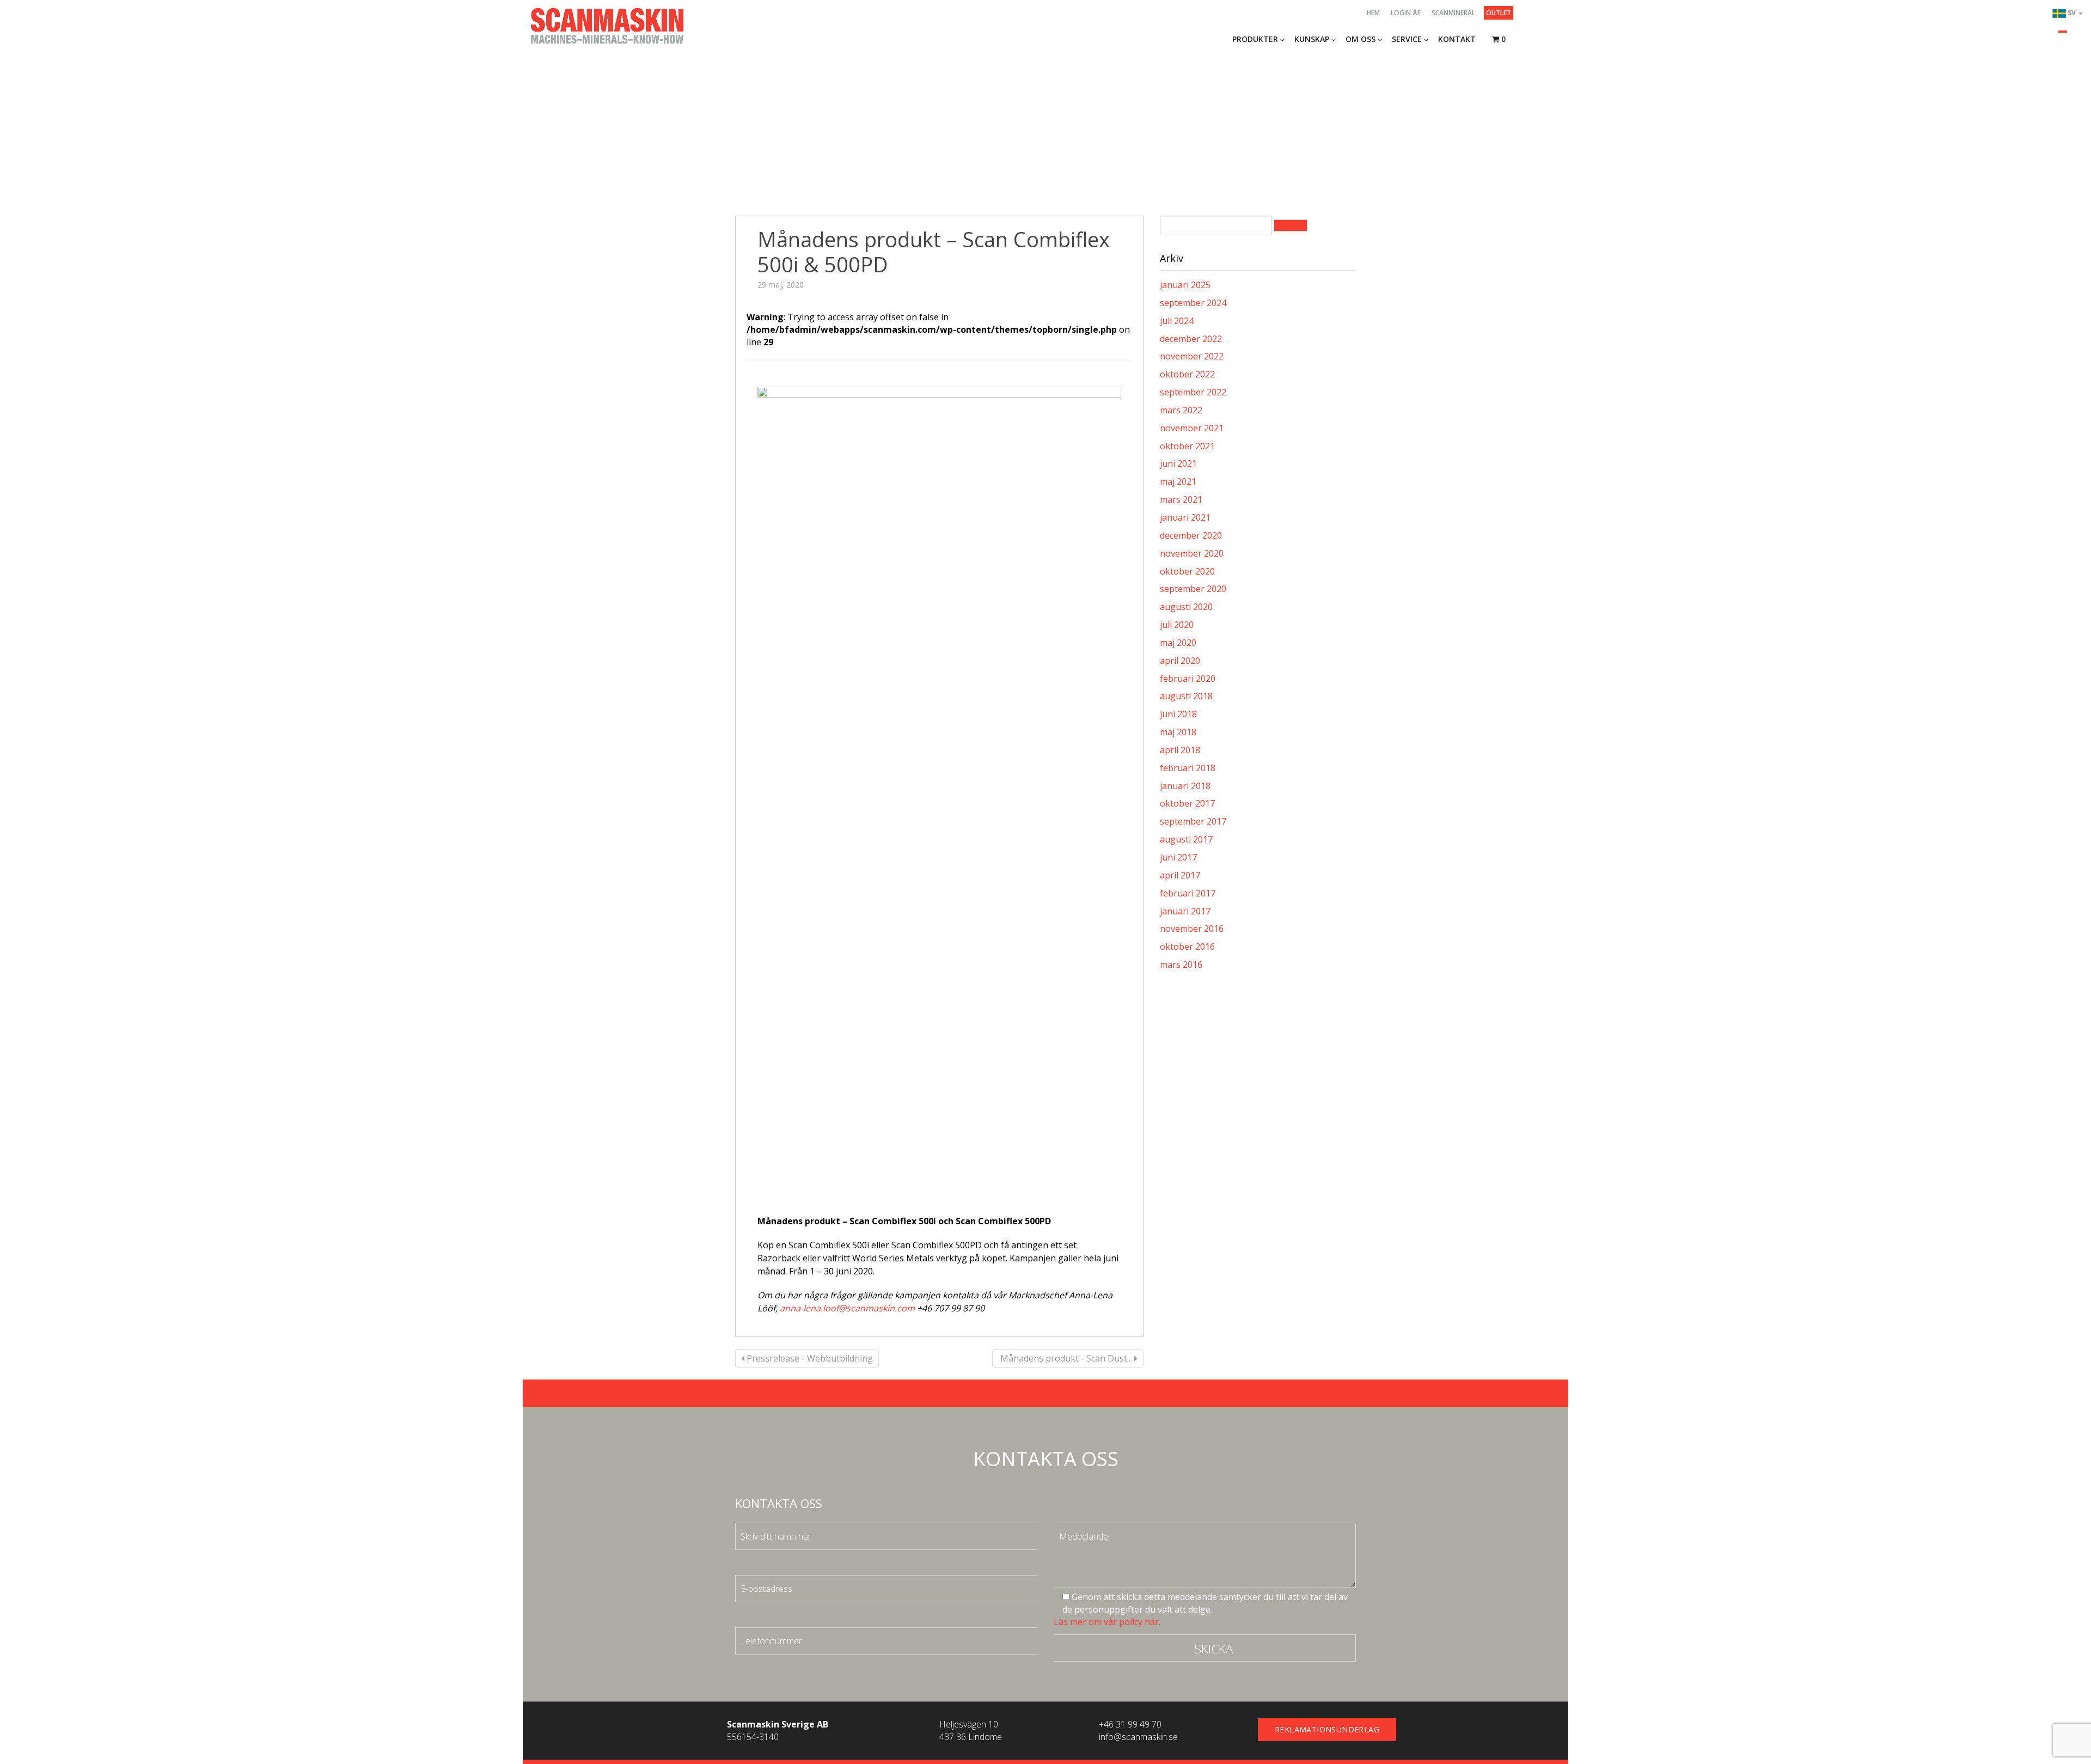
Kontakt (1457, 39)
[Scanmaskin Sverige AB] (607, 25)
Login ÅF (1406, 13)
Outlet (1499, 13)
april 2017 (1180, 875)
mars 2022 (1181, 410)
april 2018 (1180, 750)
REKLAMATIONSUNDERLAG (1327, 1729)
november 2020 (1192, 553)
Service (1407, 39)
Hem (1373, 13)
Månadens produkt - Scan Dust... (1066, 1358)
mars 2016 (1181, 965)
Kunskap (1312, 39)
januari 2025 (1185, 285)
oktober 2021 (1187, 446)
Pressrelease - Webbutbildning (809, 1358)
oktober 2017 (1187, 803)
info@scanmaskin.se (1138, 1737)
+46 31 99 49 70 (1130, 1724)
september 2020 (1193, 589)
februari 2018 (1188, 768)
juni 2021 (1178, 463)
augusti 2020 (1186, 607)
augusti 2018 (1186, 696)
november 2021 (1192, 428)
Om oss (1361, 39)
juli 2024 (1177, 321)
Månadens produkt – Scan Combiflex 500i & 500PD (934, 252)
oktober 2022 (1187, 374)
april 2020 (1180, 661)
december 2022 (1191, 339)
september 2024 (1193, 303)
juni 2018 (1178, 714)
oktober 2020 (1187, 571)
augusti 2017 (1186, 839)
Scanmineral (1453, 13)
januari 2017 (1185, 911)
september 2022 (1193, 392)
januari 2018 (1185, 786)
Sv (2072, 13)
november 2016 (1192, 929)
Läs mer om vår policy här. (1107, 1622)
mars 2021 (1181, 499)
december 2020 (1191, 535)
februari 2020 (1188, 679)
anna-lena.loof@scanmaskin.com (847, 1308)
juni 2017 (1178, 857)
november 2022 (1192, 356)
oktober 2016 (1187, 947)
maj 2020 (1178, 643)
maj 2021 (1178, 481)
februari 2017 (1188, 893)
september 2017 (1193, 821)
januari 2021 (1185, 517)
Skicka (1214, 1649)
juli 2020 (1177, 625)
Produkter (1255, 39)
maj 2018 (1178, 732)
